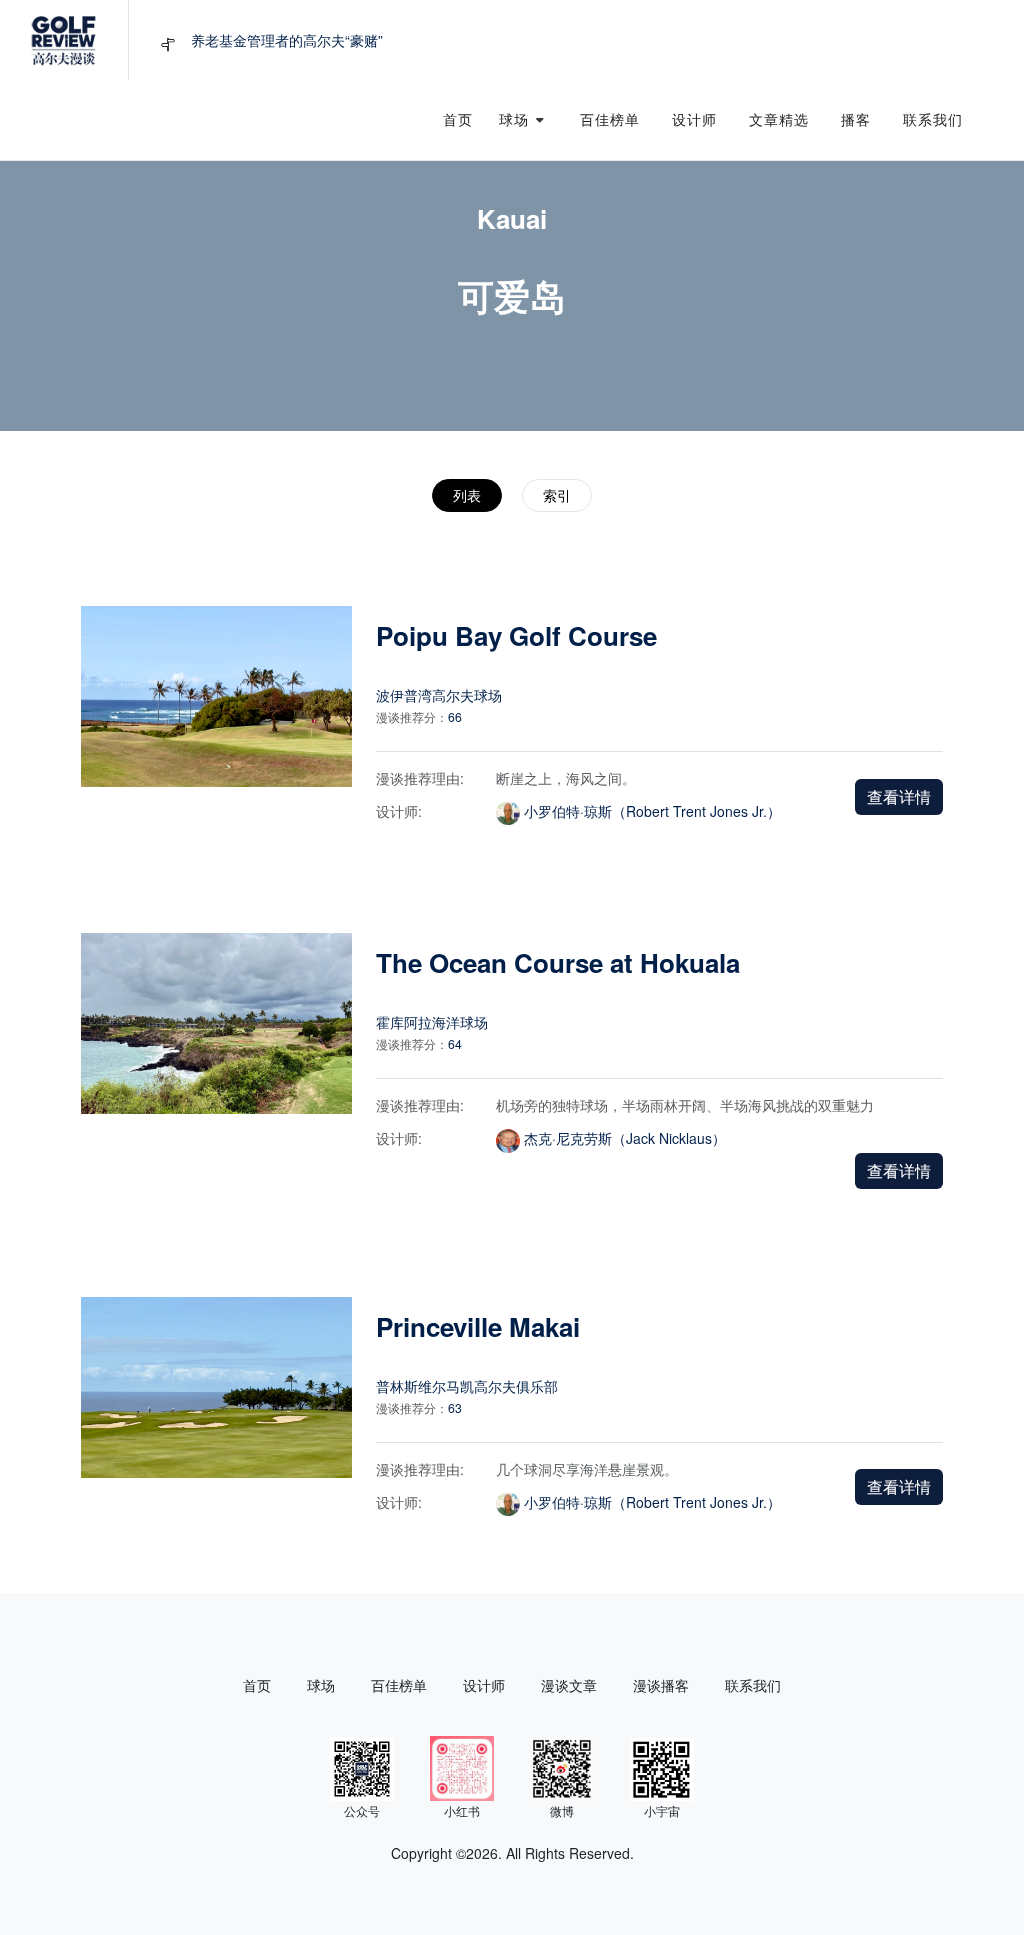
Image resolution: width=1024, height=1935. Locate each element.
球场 (321, 1685)
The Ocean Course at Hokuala (558, 962)
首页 (257, 1685)
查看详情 (899, 796)
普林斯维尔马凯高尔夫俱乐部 (467, 1386)
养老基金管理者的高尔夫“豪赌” (287, 40)
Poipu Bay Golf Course (516, 635)
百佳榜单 (399, 1685)
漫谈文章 (569, 1685)
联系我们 (753, 1685)
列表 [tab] (467, 495)
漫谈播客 (661, 1685)
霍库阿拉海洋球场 (432, 1022)
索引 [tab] (557, 495)
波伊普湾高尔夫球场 (439, 695)
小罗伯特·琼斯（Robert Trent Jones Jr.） (652, 811)
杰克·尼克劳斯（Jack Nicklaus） (625, 1138)
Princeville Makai (478, 1326)
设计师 (484, 1685)
